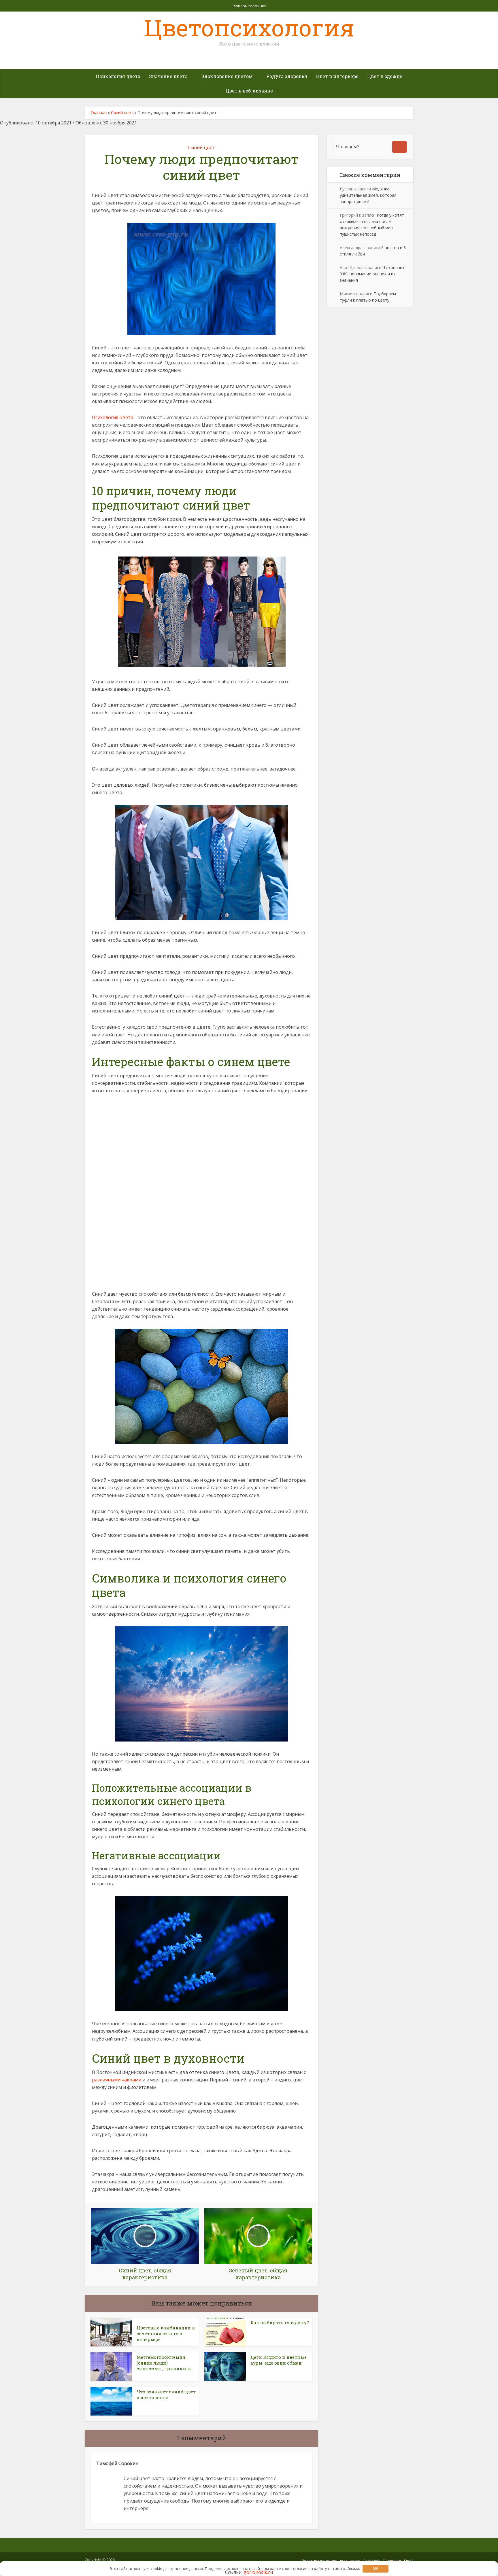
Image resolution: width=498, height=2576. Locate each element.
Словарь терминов (249, 6)
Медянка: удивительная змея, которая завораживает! (368, 195)
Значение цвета (168, 76)
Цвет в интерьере (337, 76)
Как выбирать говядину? (280, 2323)
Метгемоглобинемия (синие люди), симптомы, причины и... (165, 2363)
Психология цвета (118, 76)
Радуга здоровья (287, 76)
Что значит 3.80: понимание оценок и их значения (372, 274)
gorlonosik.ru (258, 2572)
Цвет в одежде (385, 76)
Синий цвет (122, 112)
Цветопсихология (249, 27)
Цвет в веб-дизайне (249, 91)
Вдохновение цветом (227, 76)
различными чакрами (117, 2080)
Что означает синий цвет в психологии (166, 2395)
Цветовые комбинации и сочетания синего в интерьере (166, 2334)
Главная (99, 112)
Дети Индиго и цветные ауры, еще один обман (279, 2360)
